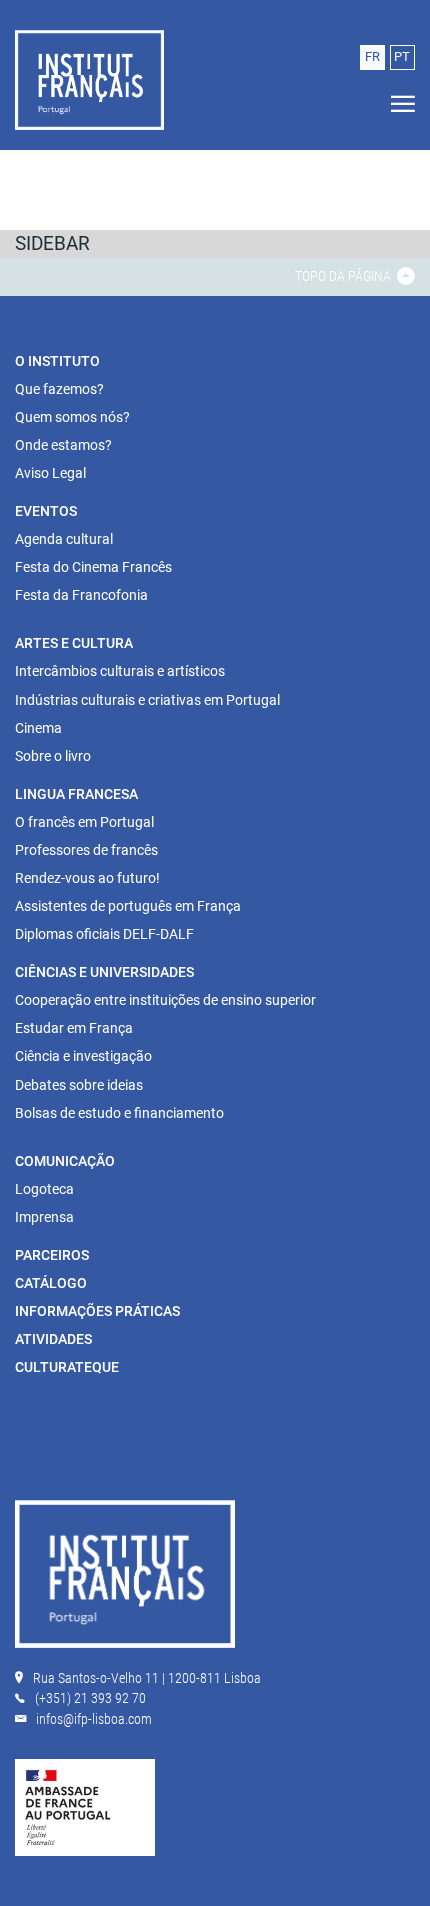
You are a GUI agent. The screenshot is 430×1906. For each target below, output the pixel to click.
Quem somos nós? (72, 417)
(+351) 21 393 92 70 (90, 1698)
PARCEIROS (52, 1255)
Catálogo (51, 1283)
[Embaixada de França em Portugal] (85, 1807)
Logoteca (44, 1189)
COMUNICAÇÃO (65, 1161)
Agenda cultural (64, 539)
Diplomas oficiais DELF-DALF (104, 934)
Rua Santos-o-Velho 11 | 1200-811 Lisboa (147, 1678)
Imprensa (44, 1217)
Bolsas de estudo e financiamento (119, 1113)
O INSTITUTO (57, 361)
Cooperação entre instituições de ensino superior (165, 1000)
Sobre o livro (53, 756)
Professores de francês (86, 850)
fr (372, 56)
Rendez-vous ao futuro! (87, 878)
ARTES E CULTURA (74, 643)
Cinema (38, 728)
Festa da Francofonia (81, 595)
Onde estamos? (63, 445)
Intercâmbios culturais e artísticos (120, 671)
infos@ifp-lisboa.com (94, 1719)
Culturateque (67, 1367)
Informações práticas (97, 1311)
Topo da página (344, 276)
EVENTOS (46, 511)
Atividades (53, 1339)
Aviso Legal (50, 473)
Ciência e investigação (83, 1056)
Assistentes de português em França (128, 906)
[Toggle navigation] (397, 104)
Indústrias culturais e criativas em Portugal (147, 700)
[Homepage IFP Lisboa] (125, 1578)
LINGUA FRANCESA (76, 794)
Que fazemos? (59, 389)
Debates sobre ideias (79, 1085)
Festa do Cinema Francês (93, 567)
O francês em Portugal (84, 822)
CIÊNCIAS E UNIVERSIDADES (104, 972)
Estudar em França (74, 1028)
